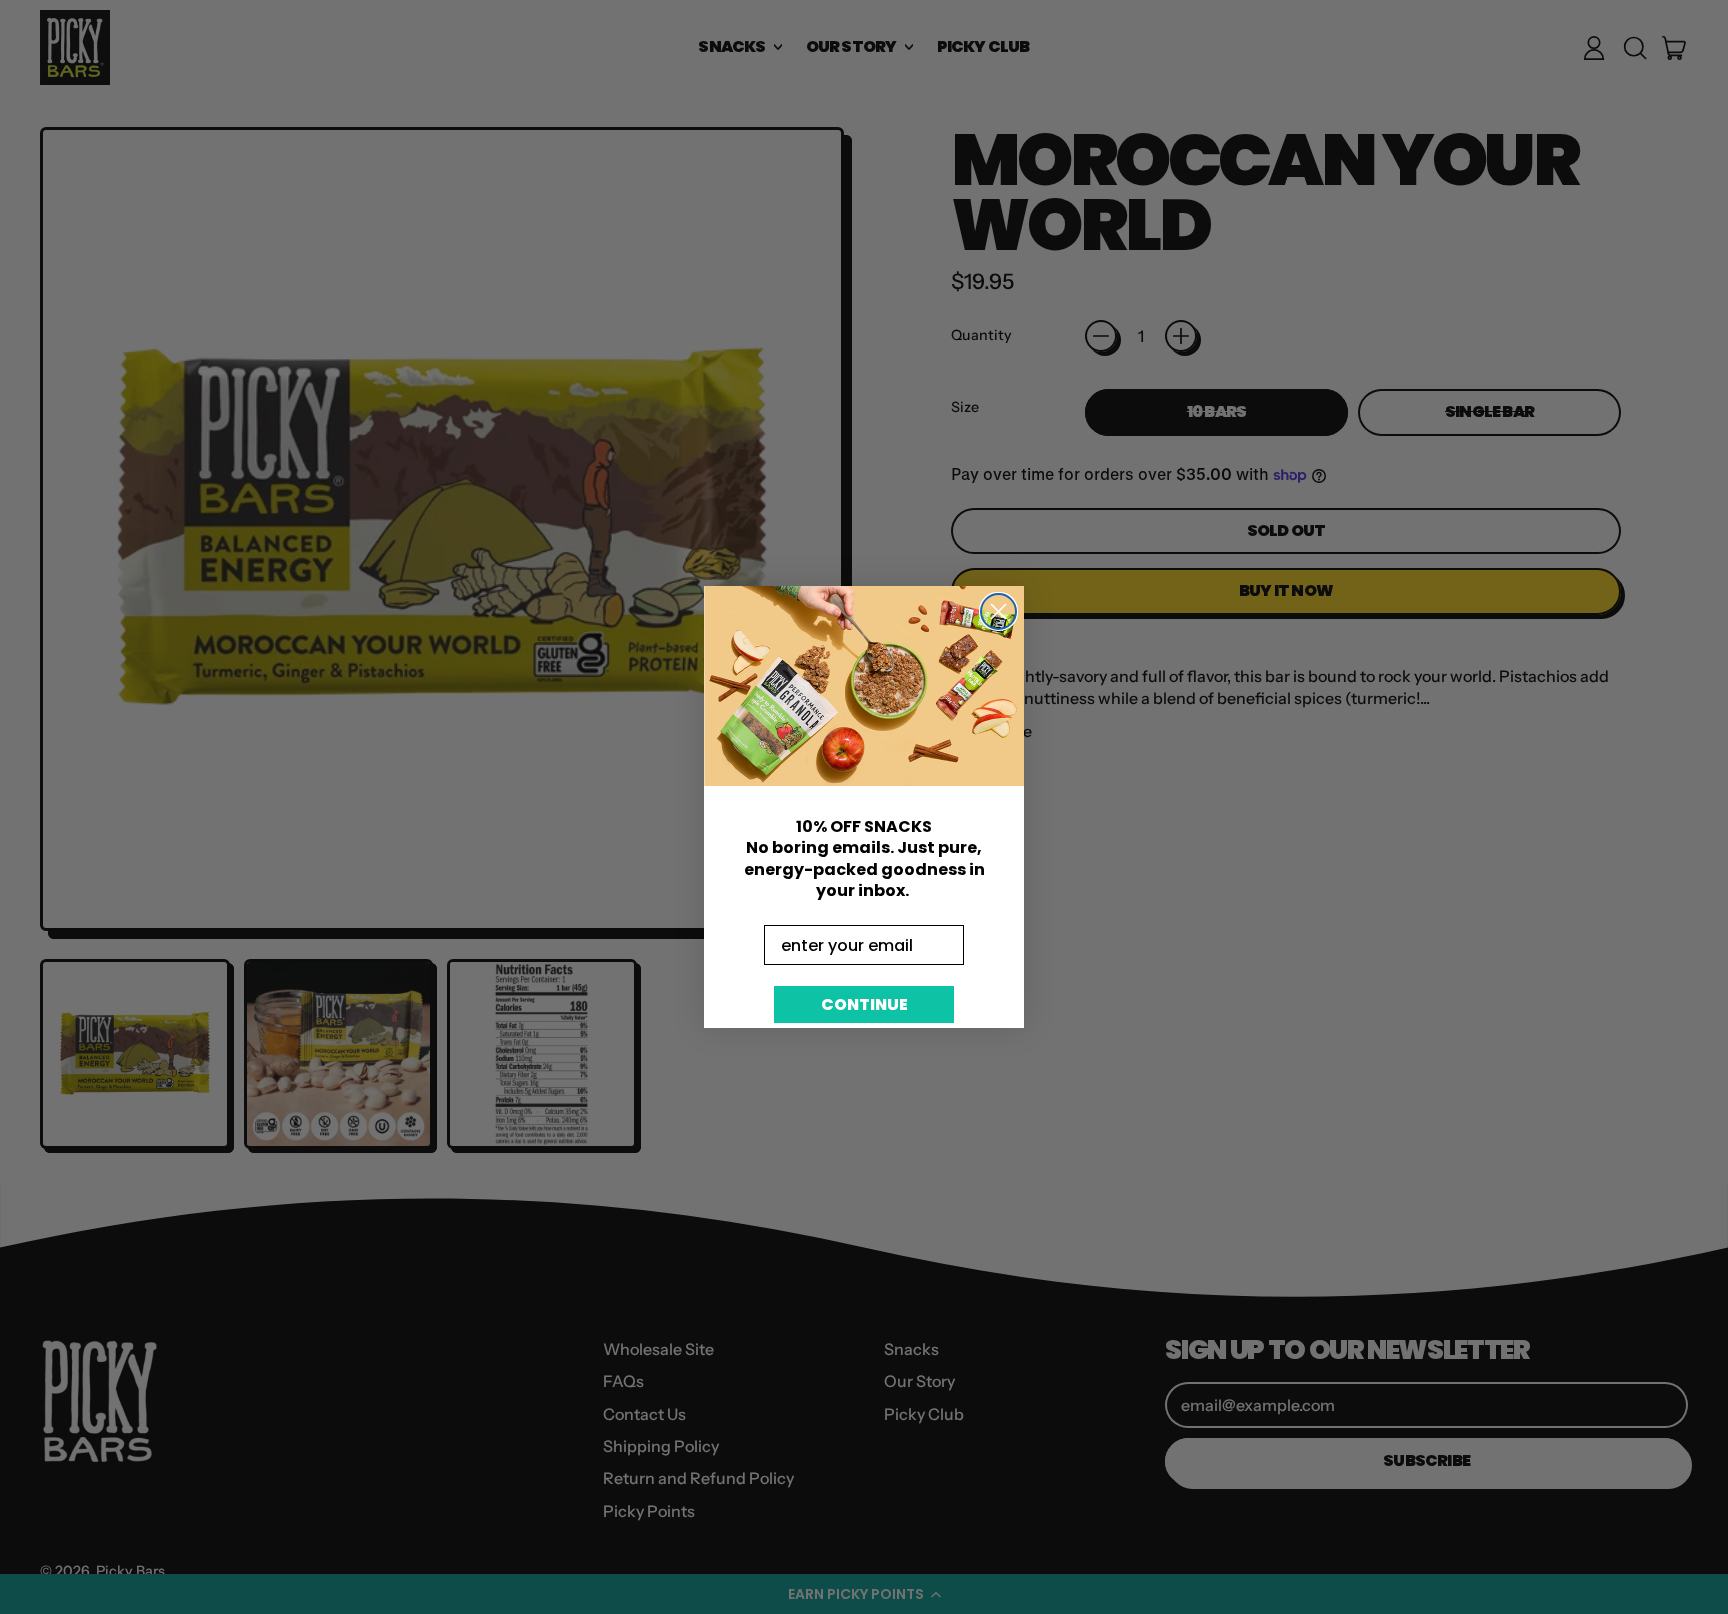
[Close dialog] (998, 611)
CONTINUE (864, 1004)
